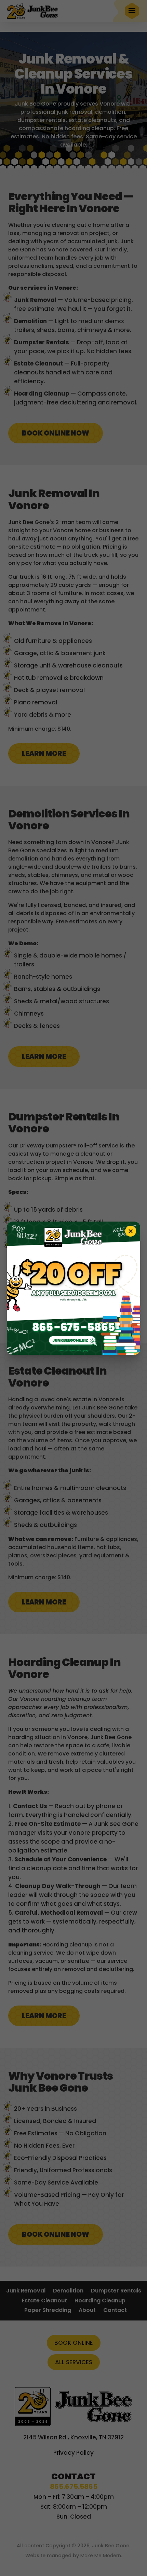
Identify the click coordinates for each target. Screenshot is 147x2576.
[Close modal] (131, 1231)
